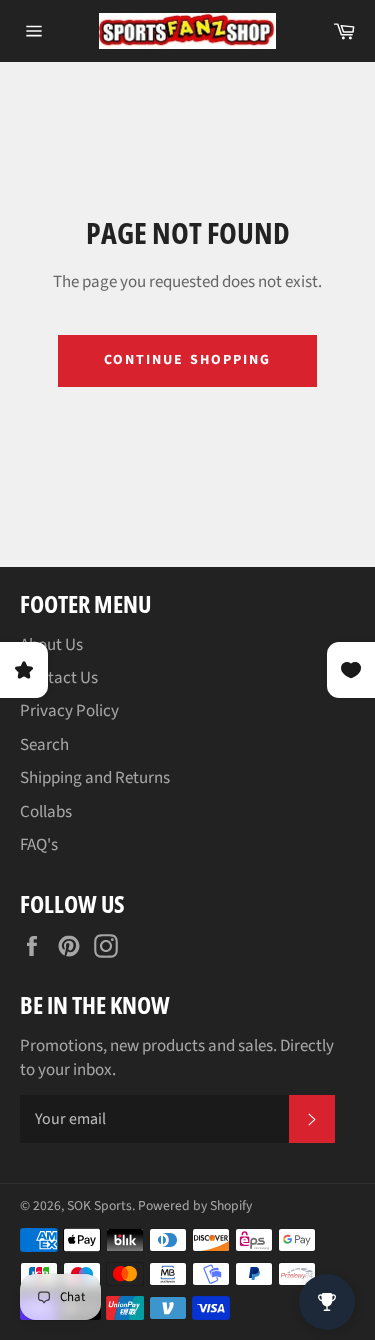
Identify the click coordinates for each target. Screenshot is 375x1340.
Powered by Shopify (195, 1205)
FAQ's (39, 845)
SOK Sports (99, 1205)
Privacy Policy (69, 711)
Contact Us (59, 678)
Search (44, 745)
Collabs (46, 812)
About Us (51, 645)
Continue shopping (188, 360)
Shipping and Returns (95, 778)
